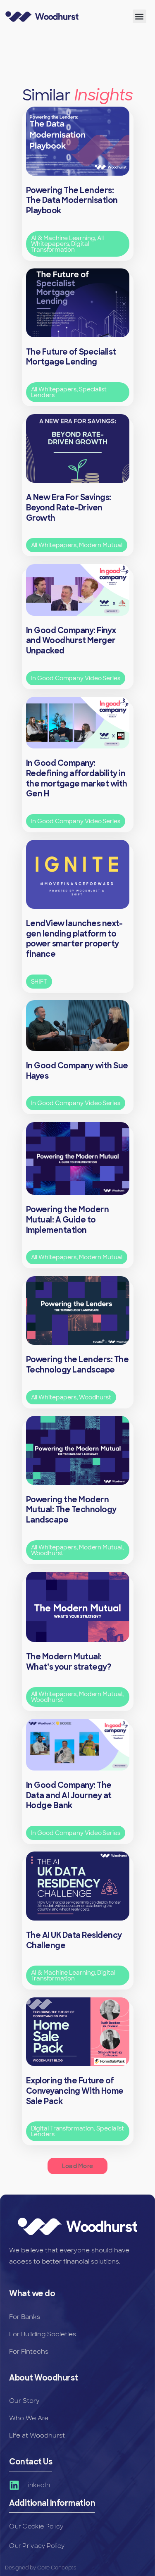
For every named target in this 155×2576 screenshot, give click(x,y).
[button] (139, 16)
